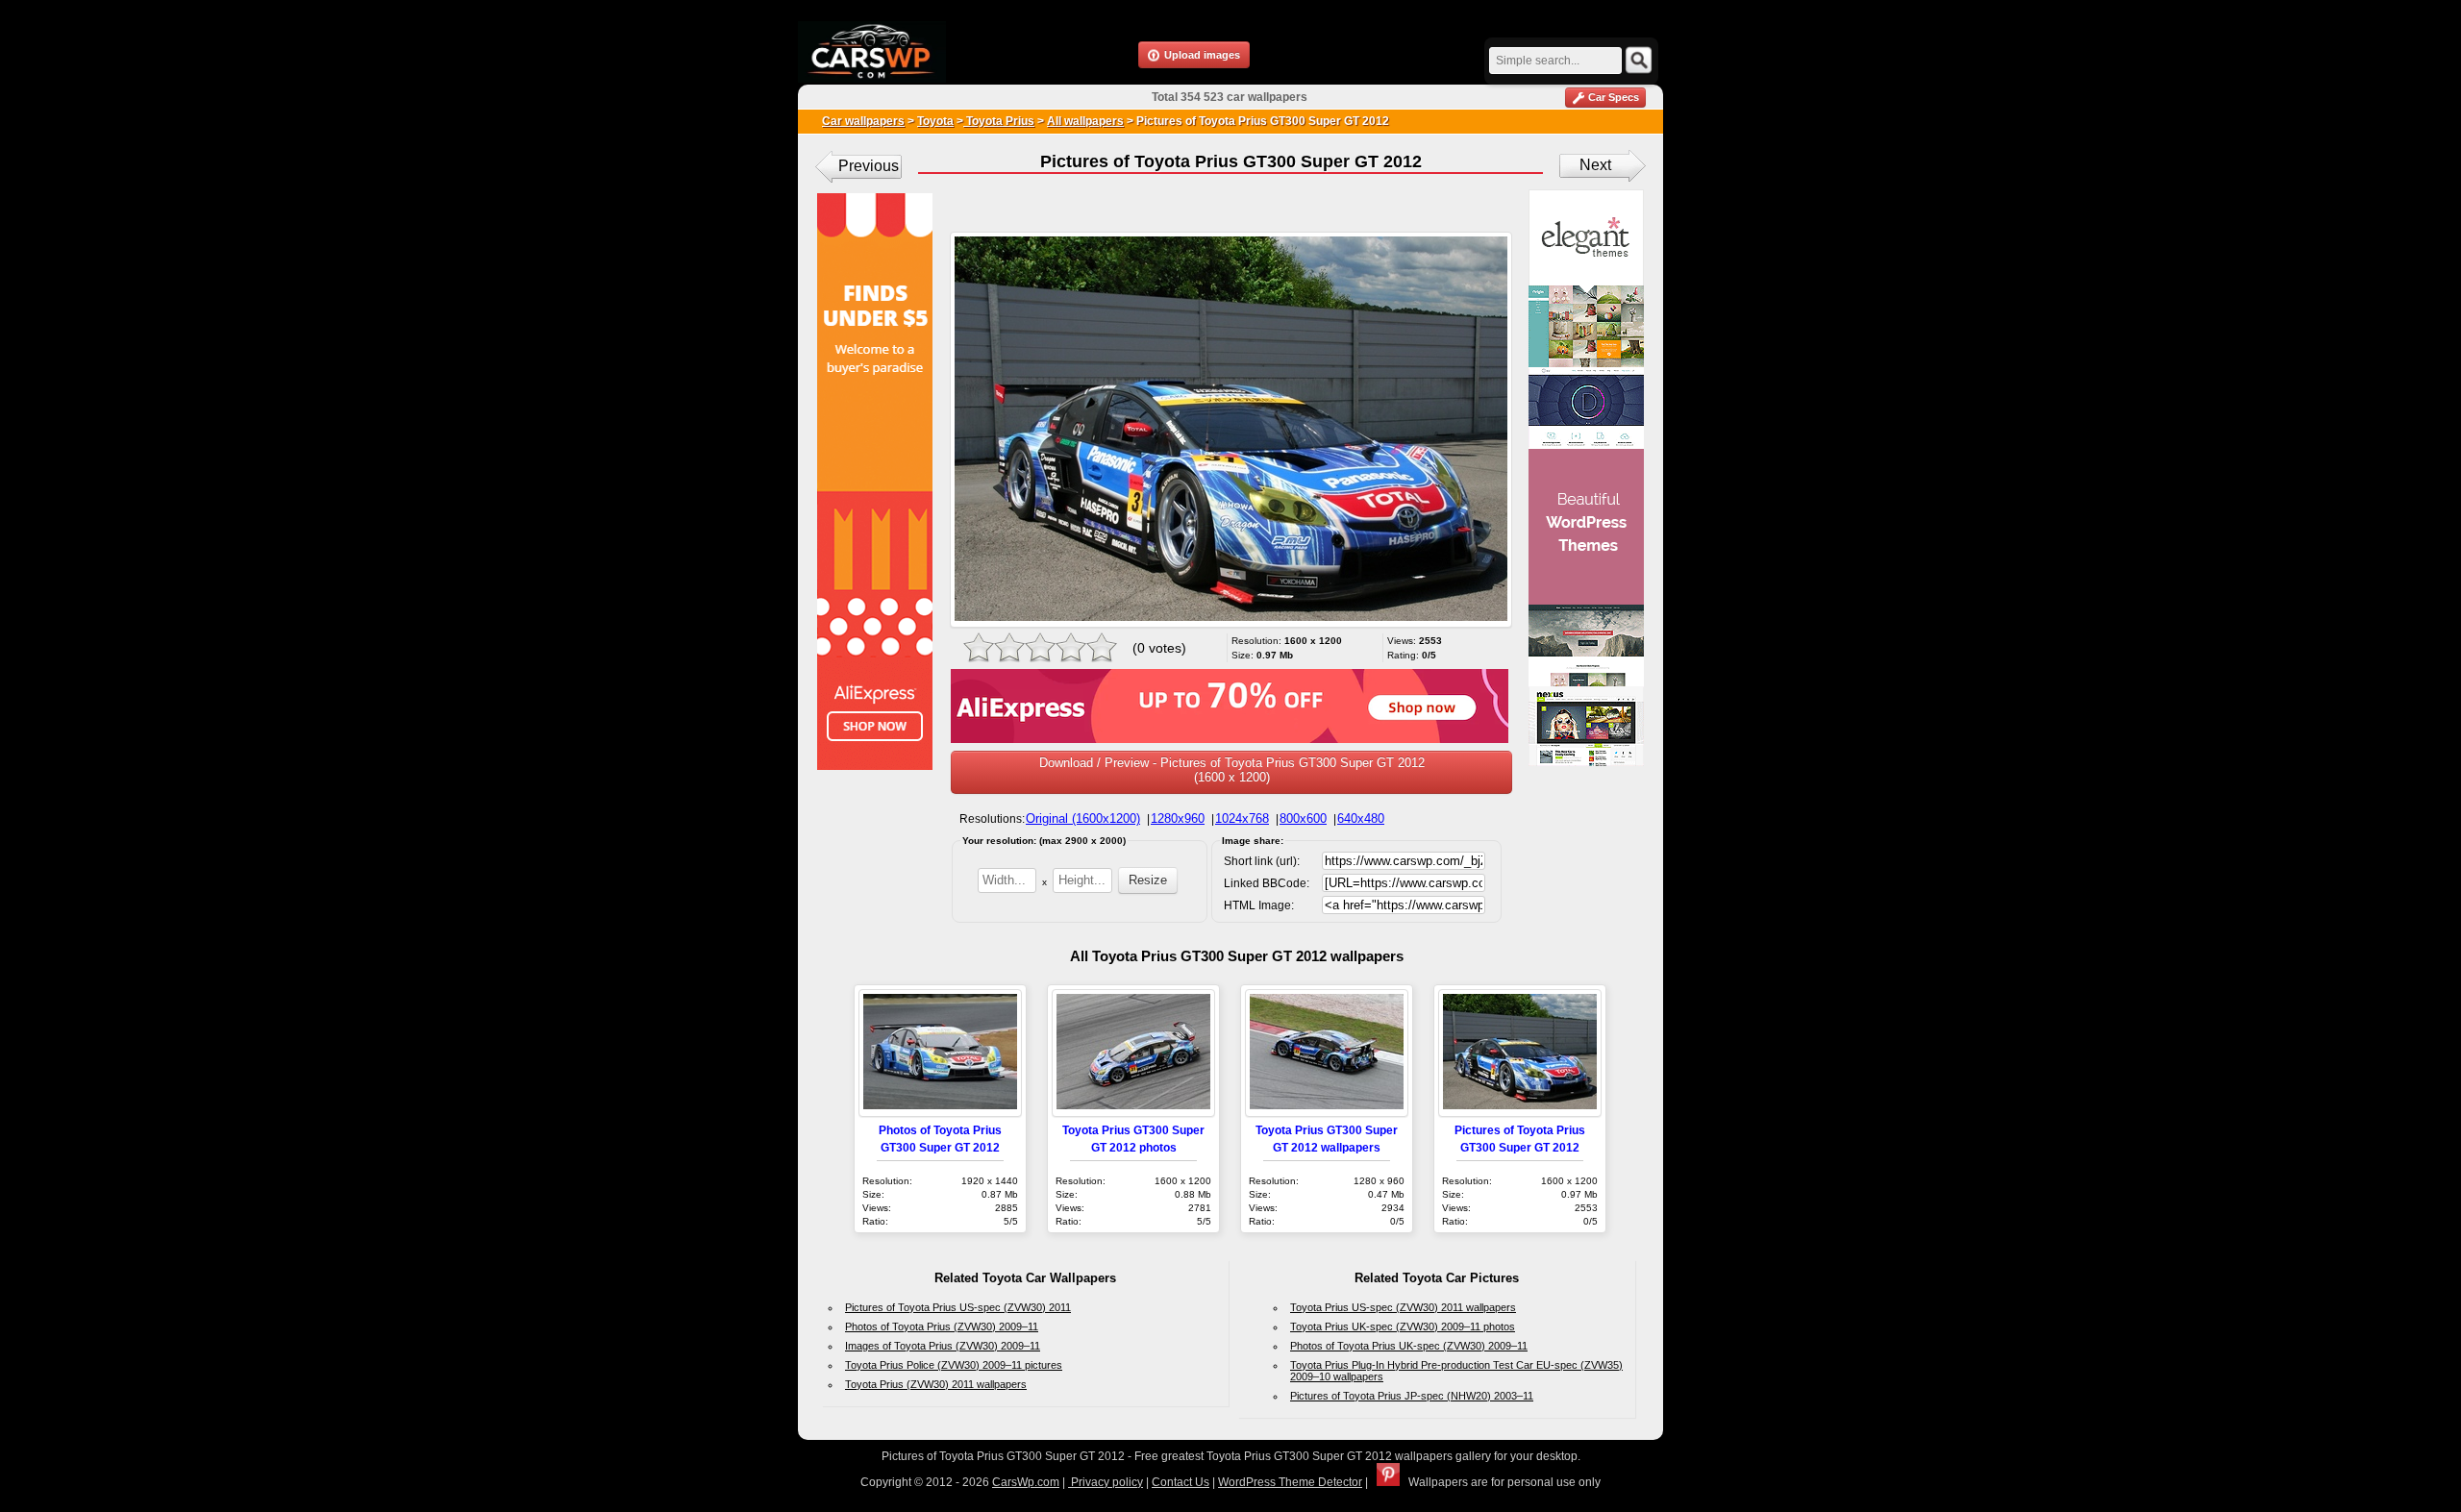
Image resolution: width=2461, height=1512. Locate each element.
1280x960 (1178, 818)
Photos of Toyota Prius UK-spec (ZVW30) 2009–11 (1409, 1346)
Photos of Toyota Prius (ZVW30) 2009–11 (942, 1326)
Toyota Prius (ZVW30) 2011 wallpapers (936, 1384)
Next (1595, 165)
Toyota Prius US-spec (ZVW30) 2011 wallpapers (1403, 1307)
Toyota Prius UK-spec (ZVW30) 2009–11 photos (1403, 1326)
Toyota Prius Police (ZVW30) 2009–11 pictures (954, 1365)
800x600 (1303, 818)
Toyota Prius (999, 121)
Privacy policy (1106, 1482)
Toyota (935, 121)
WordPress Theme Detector (1290, 1482)
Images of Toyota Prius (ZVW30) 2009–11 (943, 1346)
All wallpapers (1085, 121)
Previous (869, 166)
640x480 (1361, 818)
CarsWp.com (1026, 1482)
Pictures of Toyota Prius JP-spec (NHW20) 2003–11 (1412, 1396)
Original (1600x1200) (1083, 818)
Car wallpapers (863, 121)
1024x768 (1242, 818)
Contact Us (1181, 1482)
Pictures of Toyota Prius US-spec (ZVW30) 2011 (958, 1307)
